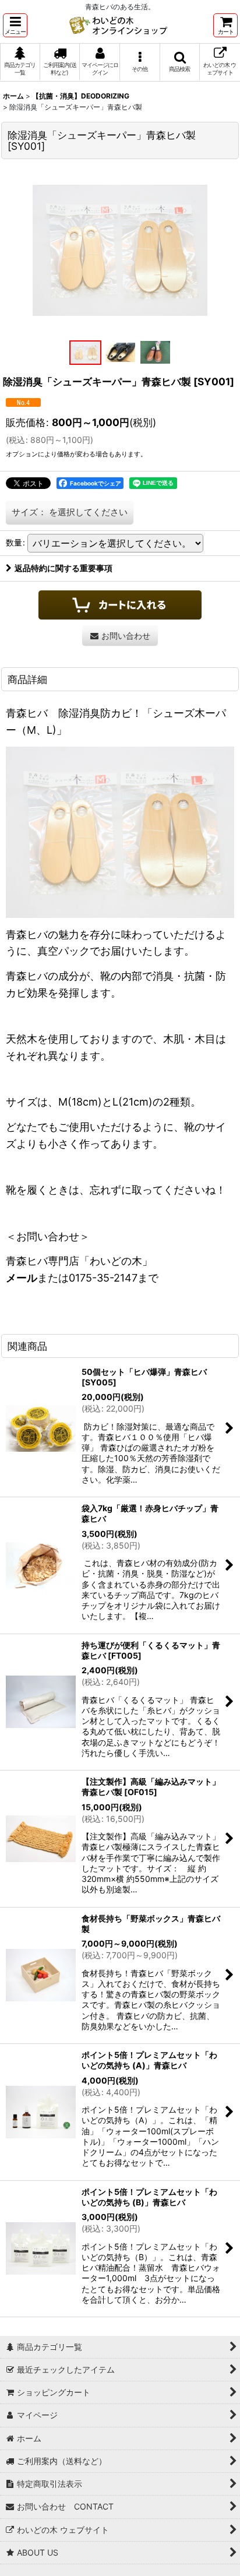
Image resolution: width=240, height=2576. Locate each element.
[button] (15, 25)
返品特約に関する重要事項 (63, 568)
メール (22, 1278)
